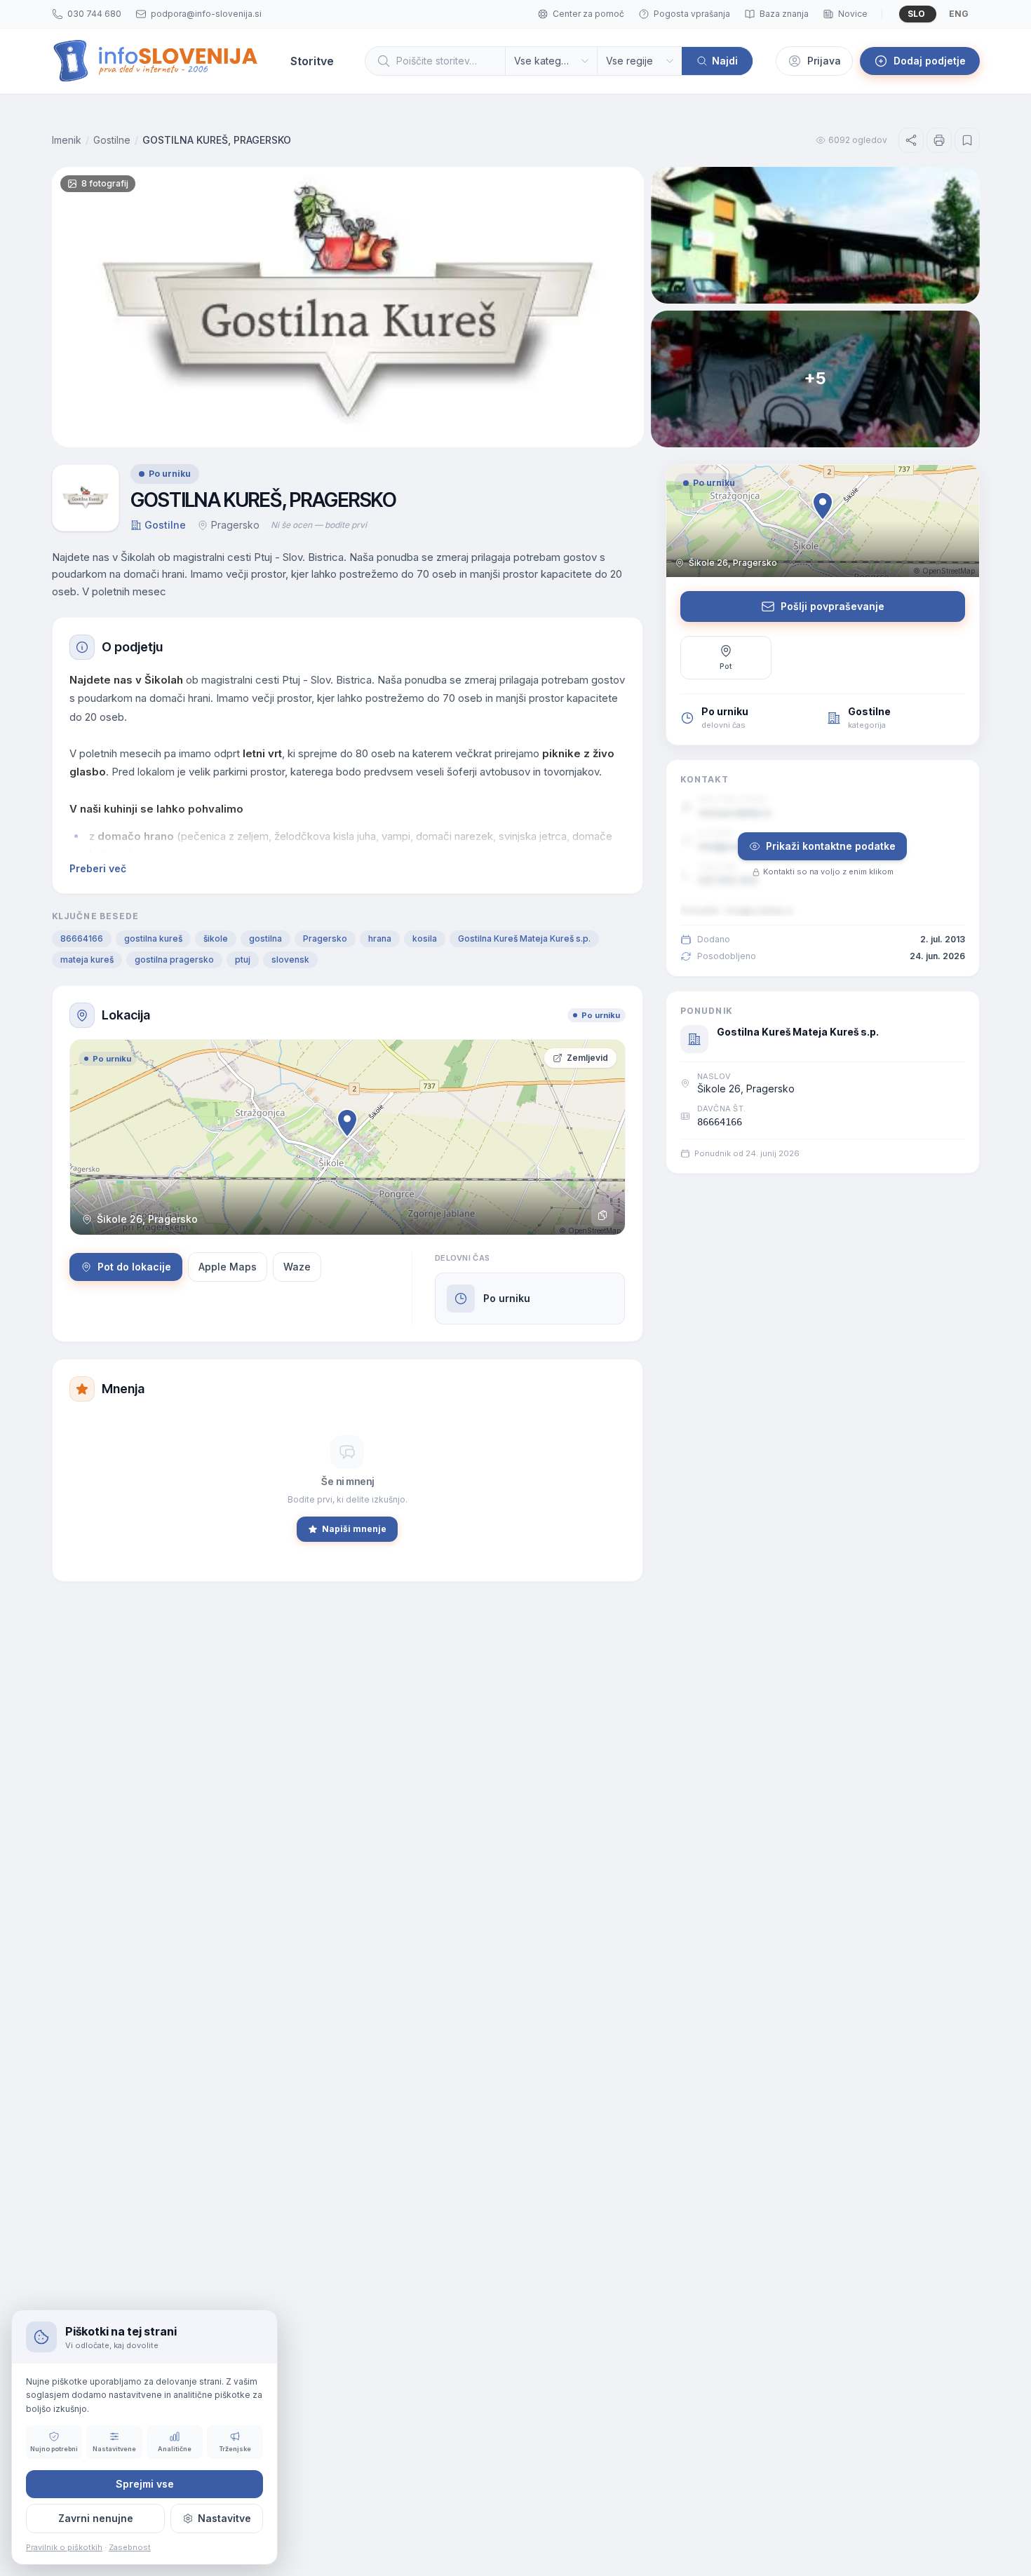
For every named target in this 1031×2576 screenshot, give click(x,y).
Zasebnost (130, 2547)
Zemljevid (587, 1058)
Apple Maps (228, 1267)
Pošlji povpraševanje (833, 606)
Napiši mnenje (354, 1529)
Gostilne (112, 140)
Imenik (67, 140)
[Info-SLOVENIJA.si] (156, 61)
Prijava (824, 61)
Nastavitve (224, 2518)
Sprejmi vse (145, 2484)
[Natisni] (939, 140)
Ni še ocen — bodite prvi (319, 525)
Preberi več (98, 868)
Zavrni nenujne (96, 2518)
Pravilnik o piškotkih (64, 2547)
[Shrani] (967, 140)
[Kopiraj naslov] (602, 1215)
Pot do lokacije (134, 1267)
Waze (297, 1267)
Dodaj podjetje (930, 61)
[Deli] (911, 140)
